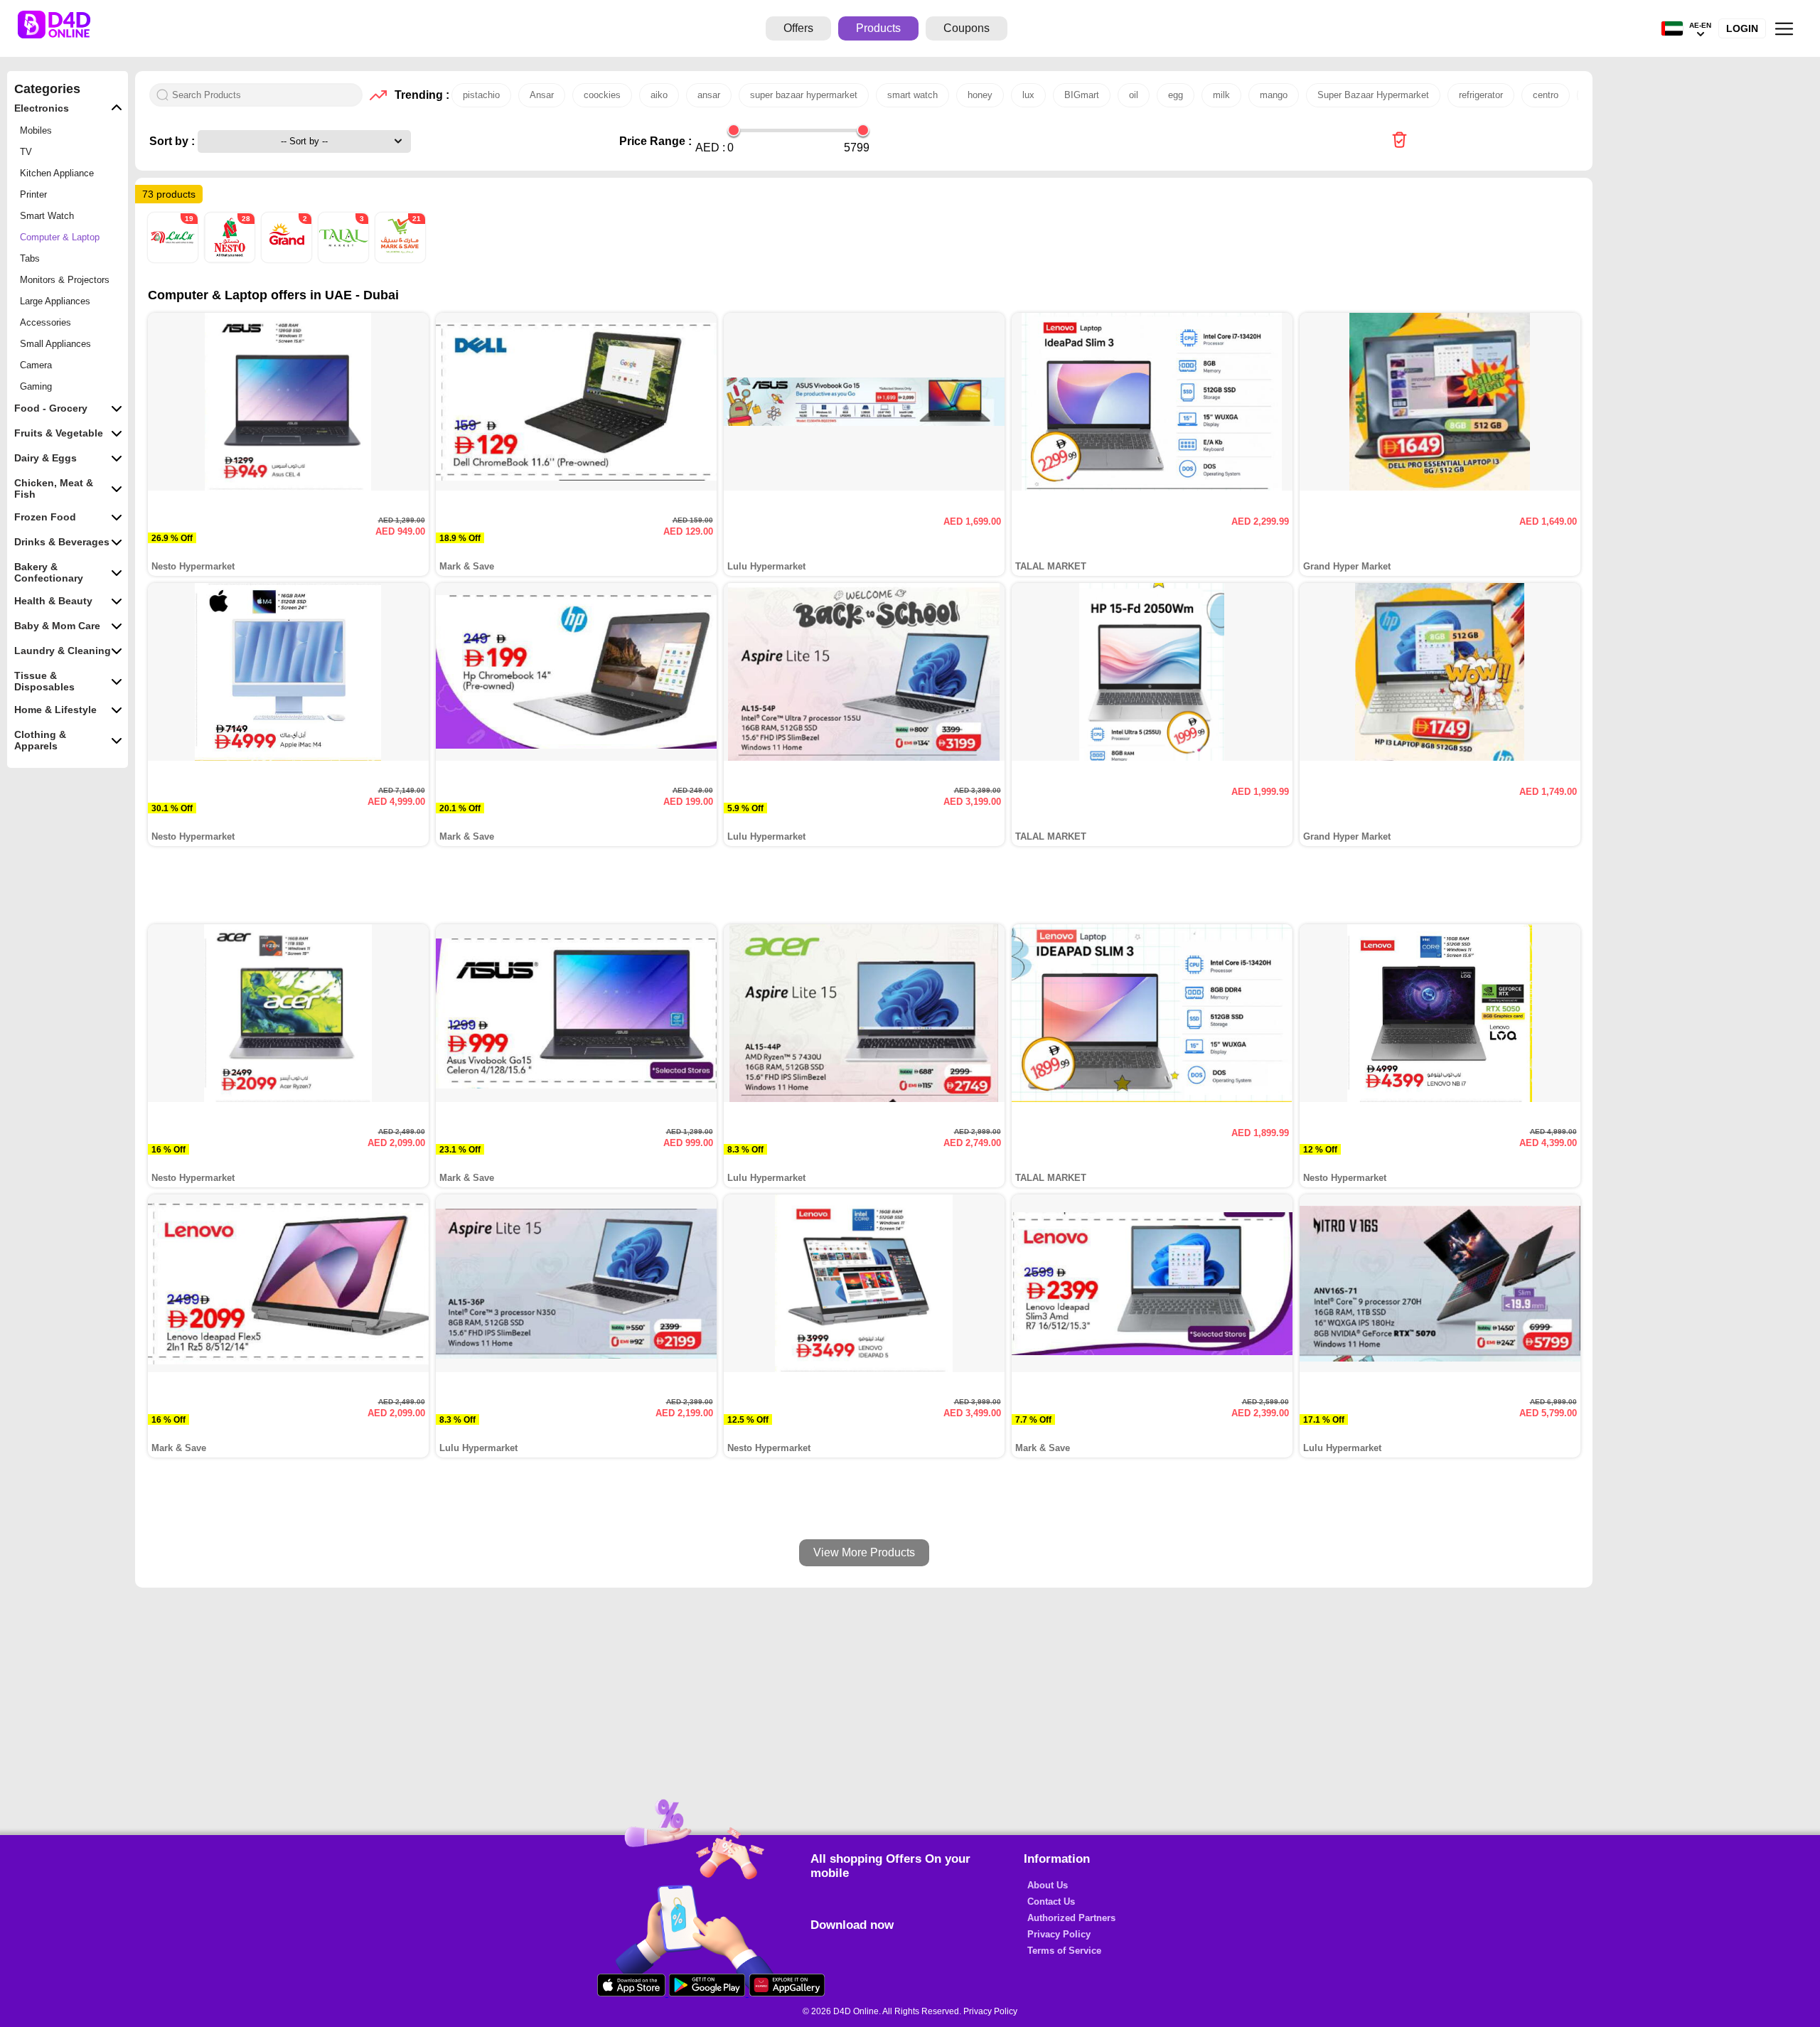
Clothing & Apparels (40, 740)
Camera (36, 365)
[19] (174, 259)
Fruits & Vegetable (59, 433)
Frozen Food (45, 517)
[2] (288, 259)
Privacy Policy (1059, 1934)
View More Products (864, 1552)
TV (26, 152)
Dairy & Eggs (45, 458)
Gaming (36, 386)
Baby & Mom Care (57, 626)
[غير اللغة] (1672, 29)
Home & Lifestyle (55, 710)
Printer (33, 194)
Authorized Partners (1071, 1918)
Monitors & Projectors (65, 280)
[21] (400, 259)
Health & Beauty (53, 601)
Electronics (42, 108)
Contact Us (1051, 1902)
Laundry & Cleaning (63, 651)
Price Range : (655, 141)
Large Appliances (55, 301)
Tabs (30, 258)
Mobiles (36, 130)
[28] (231, 259)
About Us (1048, 1885)
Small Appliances (55, 344)
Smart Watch (47, 216)
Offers (798, 28)
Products (878, 28)
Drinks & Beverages (62, 542)
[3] (345, 259)
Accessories (45, 322)
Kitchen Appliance (57, 173)
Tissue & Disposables (44, 681)
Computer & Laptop (60, 237)
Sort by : (173, 141)
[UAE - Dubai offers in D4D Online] (1399, 141)
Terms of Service (1064, 1951)
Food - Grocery (51, 408)
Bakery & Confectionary (49, 572)
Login (1742, 28)
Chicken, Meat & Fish (54, 488)
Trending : (419, 95)
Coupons (967, 28)
